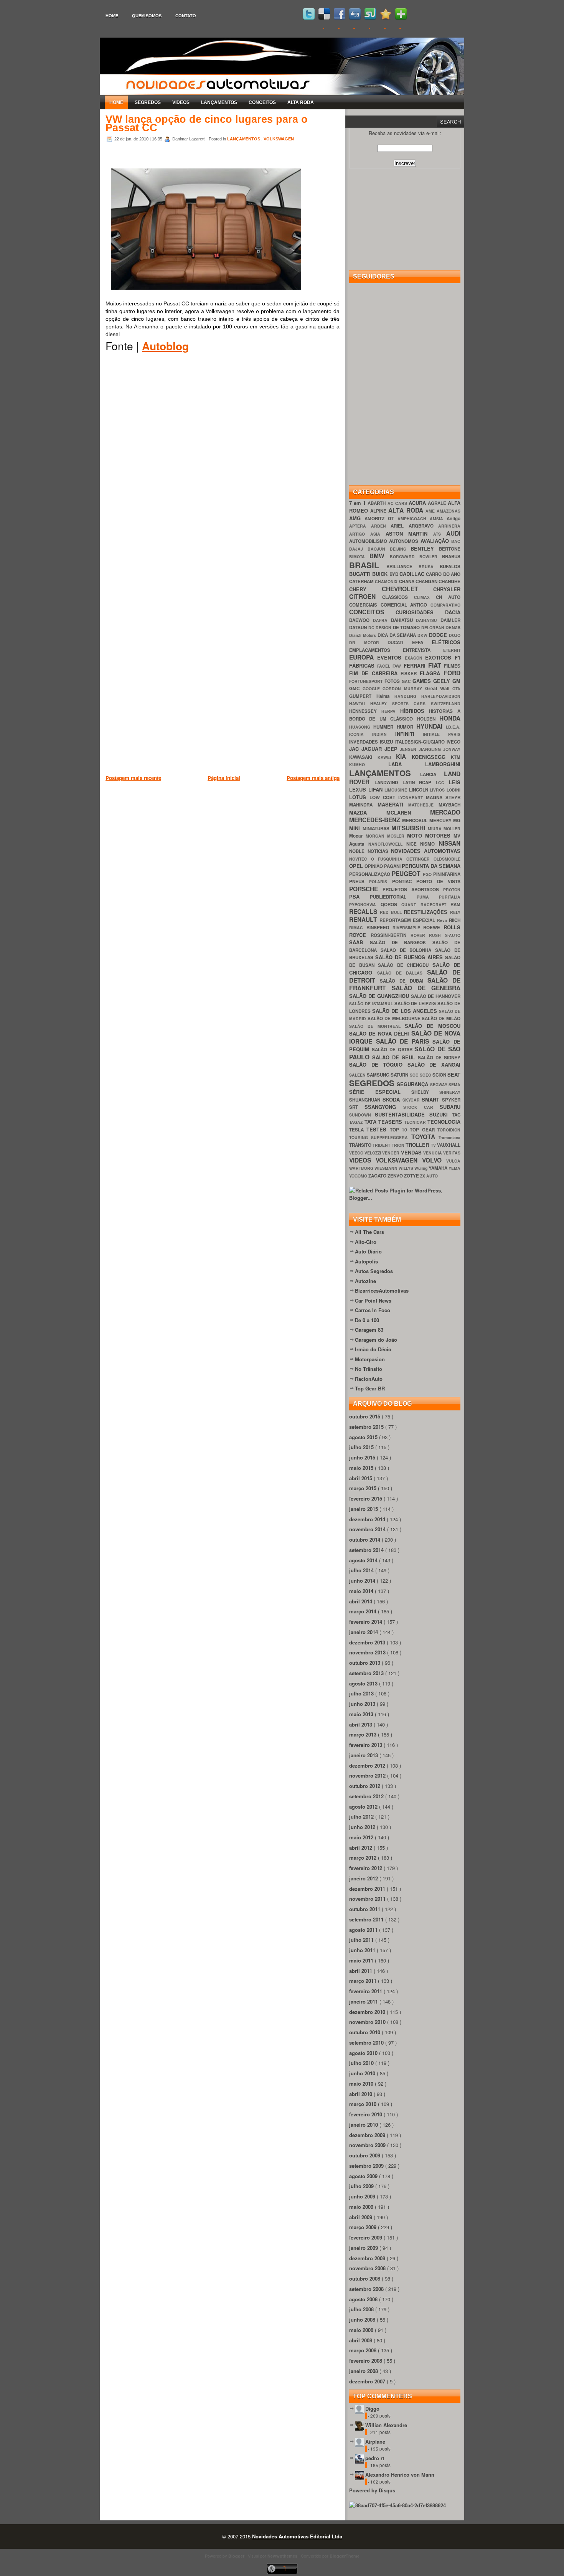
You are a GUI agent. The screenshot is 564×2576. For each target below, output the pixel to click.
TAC (456, 1115)
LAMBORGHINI (443, 764)
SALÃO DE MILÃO (441, 1018)
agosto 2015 (364, 1437)
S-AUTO (453, 935)
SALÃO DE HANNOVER (436, 996)
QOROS (391, 905)
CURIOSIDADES (420, 612)
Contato (186, 16)
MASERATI (393, 804)
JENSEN (409, 749)
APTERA (360, 526)
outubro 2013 (365, 1663)
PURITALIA (450, 897)
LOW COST (384, 797)
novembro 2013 (368, 1652)
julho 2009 (362, 2186)
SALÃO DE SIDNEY (439, 1058)
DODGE (439, 635)
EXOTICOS (440, 657)
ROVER (420, 935)
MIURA (436, 829)
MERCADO (445, 812)
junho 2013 (363, 1704)
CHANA (407, 581)
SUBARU (450, 1107)
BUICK (381, 574)
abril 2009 (361, 2217)
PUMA (428, 897)
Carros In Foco (373, 1310)
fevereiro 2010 (366, 2114)
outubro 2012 (365, 1786)
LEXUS (359, 789)
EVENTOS (391, 657)
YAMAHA (439, 1168)
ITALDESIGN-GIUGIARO (421, 742)
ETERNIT (452, 650)
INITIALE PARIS (442, 734)
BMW (379, 556)
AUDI (453, 533)
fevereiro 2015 (366, 1498)
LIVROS (438, 790)
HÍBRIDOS (415, 711)
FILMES (452, 666)
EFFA (422, 642)
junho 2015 (363, 1457)
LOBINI (454, 790)
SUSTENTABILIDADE (402, 1114)
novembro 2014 (368, 1529)
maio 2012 (362, 1837)
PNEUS (359, 881)
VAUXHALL (449, 1145)
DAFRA (382, 620)
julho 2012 (362, 1817)
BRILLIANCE (402, 566)
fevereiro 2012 (366, 1868)
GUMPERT (363, 696)
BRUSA (429, 566)
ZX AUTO (429, 1176)
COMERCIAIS (365, 605)
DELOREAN (434, 628)
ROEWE (433, 928)
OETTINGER (420, 859)
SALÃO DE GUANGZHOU (380, 996)
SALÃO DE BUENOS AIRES (410, 957)
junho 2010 (363, 2073)
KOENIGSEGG (431, 757)
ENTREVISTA (423, 650)
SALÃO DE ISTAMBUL (372, 1004)
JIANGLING (431, 749)
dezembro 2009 (368, 2135)
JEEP (392, 749)
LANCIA (432, 774)
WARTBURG (362, 1168)
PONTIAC (404, 881)
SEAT (454, 1074)
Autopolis (366, 1261)
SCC (415, 1075)
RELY (455, 912)
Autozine (365, 1281)
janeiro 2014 (364, 1632)
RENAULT (364, 919)
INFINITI (409, 734)
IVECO (454, 742)
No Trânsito (369, 1369)
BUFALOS (450, 566)
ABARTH (377, 503)
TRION (399, 1145)
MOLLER (452, 829)
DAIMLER (450, 620)
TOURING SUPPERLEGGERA (380, 1137)
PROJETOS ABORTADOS (413, 890)
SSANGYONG (384, 1107)
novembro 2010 (368, 2022)
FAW (398, 666)
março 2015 (364, 1488)
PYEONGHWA (365, 905)
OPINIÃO (374, 866)
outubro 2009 (365, 2155)
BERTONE (450, 549)
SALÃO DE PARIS (404, 1041)
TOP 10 (400, 1130)
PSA (360, 896)
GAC (407, 681)
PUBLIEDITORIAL (393, 897)
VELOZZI (373, 1153)
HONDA (450, 718)
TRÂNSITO (361, 1145)
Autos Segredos (374, 1271)
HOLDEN (428, 719)
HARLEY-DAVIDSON (441, 696)
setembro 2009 (367, 2166)
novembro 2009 (368, 2145)
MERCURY (441, 820)
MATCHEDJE (423, 805)
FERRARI (416, 665)
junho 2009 (363, 2196)
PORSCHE (366, 889)
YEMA (454, 1168)
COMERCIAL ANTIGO (406, 605)
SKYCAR (412, 1100)
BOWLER (431, 557)
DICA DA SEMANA (398, 635)
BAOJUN (379, 549)
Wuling (421, 1168)
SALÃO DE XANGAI (434, 1065)
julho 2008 (362, 2309)
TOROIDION (449, 1130)
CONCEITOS (262, 102)
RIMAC (358, 928)
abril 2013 (361, 1724)
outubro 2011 (365, 1909)
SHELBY (425, 1092)
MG (457, 820)
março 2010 (364, 2104)
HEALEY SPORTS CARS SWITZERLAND (415, 703)
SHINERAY (450, 1092)
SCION (440, 1075)
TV (434, 1145)
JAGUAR (373, 749)
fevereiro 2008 (366, 2361)
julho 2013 (362, 1693)
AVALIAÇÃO (436, 541)
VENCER (391, 1153)
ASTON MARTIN (410, 534)
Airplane (375, 2442)
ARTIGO (360, 534)
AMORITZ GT (381, 519)
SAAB (360, 942)
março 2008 (364, 2350)
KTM (456, 757)
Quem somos (147, 16)
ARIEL (400, 526)
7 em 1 (358, 503)
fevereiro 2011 (366, 1991)
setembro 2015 (367, 1427)
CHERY (365, 589)
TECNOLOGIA (444, 1122)
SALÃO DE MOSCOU (433, 1026)
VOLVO (434, 1160)
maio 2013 (362, 1714)
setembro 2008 (367, 2289)
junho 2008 (363, 2320)
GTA (456, 689)
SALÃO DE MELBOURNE (395, 1018)
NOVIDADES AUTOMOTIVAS (426, 851)
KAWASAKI (363, 757)
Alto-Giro (366, 1242)
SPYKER (451, 1100)
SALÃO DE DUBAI (404, 981)
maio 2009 (362, 2207)
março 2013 (364, 1734)
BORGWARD (405, 557)
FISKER (410, 674)
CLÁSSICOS (398, 597)
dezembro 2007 (368, 2381)
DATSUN (359, 628)
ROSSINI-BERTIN (391, 935)
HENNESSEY (365, 711)
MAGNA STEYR (443, 797)
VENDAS (412, 1152)
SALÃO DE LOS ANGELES (406, 1011)
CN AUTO (448, 597)
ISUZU (387, 742)
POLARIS (380, 881)
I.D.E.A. (453, 727)
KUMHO (369, 764)
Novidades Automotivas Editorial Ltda (297, 2536)
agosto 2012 (364, 1807)
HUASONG (361, 727)
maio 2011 (362, 1960)
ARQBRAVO (424, 526)
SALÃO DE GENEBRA (426, 988)
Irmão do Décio (373, 1349)
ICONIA (361, 734)
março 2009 (364, 2227)
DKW (423, 635)
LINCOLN (420, 790)
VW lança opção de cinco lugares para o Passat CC (207, 124)
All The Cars (369, 1232)
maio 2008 (362, 2330)
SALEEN (358, 1075)
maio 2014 (362, 1591)
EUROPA (363, 657)
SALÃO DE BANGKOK (401, 942)
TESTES (378, 1129)
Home (112, 16)
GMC (356, 689)
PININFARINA (447, 874)
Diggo (372, 2409)
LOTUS (359, 797)
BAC (456, 541)
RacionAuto (369, 1379)
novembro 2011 (368, 1899)
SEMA (454, 1084)
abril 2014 (361, 1601)
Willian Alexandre (386, 2425)
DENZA (453, 628)
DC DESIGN (381, 628)
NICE (413, 844)
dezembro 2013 (368, 1642)
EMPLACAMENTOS (376, 650)
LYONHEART (412, 797)
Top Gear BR (370, 1388)
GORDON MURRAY (404, 689)
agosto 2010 (364, 2053)
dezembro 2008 (368, 2258)
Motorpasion (370, 1359)
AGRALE (438, 503)
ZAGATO (378, 1176)
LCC (442, 783)
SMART (432, 1099)
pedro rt (375, 2458)
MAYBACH (449, 805)
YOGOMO (359, 1176)
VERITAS (452, 1153)
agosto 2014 (364, 1560)
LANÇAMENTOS (219, 102)
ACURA (418, 503)
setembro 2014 (367, 1550)
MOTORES (439, 835)
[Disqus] (223, 469)
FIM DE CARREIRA (375, 673)
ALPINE (379, 511)
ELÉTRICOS (446, 642)
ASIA (378, 534)
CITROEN (366, 596)
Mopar (357, 836)
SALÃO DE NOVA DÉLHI (380, 1033)
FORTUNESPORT (367, 681)
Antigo (454, 519)
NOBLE (358, 851)
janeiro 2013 (364, 1755)
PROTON (452, 890)
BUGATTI (361, 574)
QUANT (411, 905)
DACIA (453, 612)
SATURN (400, 1075)
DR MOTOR (368, 642)
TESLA (358, 1130)
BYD (394, 574)
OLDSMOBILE (447, 859)
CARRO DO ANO (443, 574)
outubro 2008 (365, 2278)
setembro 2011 (367, 1919)
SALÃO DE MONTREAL (377, 1026)
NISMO (429, 844)
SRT (357, 1107)
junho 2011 (363, 1950)
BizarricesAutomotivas (382, 1290)
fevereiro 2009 (366, 2237)
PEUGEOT (407, 873)
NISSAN (449, 843)
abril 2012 (361, 1848)
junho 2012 (363, 1827)
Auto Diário (368, 1251)
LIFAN (377, 789)
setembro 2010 (367, 2042)
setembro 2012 (367, 1796)
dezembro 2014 (368, 1519)
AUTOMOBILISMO (369, 541)
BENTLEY (425, 548)
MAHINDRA (363, 805)
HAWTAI (360, 703)
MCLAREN (408, 812)
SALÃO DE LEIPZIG (416, 1004)
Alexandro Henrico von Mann (400, 2475)
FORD (452, 673)
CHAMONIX (387, 581)
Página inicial (224, 778)
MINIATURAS (377, 829)
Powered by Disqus (372, 2490)
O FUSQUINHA (389, 859)
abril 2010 (361, 2094)
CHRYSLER (447, 589)
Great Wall (439, 689)
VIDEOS (181, 102)
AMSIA (438, 519)
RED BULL (392, 912)
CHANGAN (427, 581)
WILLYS (407, 1168)
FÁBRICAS (363, 665)
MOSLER (397, 836)
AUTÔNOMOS (405, 541)
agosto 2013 (364, 1683)
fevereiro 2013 (366, 1745)
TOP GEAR (424, 1130)
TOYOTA (425, 1137)
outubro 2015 (365, 1416)
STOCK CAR (422, 1107)
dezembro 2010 (368, 2012)
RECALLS (364, 911)
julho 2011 (362, 1940)
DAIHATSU (428, 620)
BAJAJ (358, 549)
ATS (440, 534)
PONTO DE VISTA (438, 881)
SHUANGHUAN (366, 1100)
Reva (443, 920)
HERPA (391, 711)
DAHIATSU (404, 620)
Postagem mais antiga (313, 778)
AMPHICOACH (414, 519)
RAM (455, 905)
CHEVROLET (408, 589)
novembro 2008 (368, 2268)
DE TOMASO (407, 628)
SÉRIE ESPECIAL (380, 1092)
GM (456, 681)
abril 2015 (361, 1478)
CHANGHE (449, 581)
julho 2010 (362, 2063)
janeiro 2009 (364, 2248)
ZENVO (396, 1176)
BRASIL (368, 565)
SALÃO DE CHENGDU (405, 965)
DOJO (455, 635)
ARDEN (381, 526)
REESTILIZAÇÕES (427, 912)
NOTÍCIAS (379, 851)
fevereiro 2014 (366, 1622)
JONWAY (452, 749)
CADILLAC (413, 574)
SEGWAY (439, 1084)
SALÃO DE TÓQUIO (378, 1065)
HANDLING (408, 696)
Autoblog (165, 346)
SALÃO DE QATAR (393, 1050)
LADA (407, 764)
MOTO (416, 835)
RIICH (455, 920)
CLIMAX (425, 597)
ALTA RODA (301, 102)
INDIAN (384, 734)
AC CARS (398, 503)
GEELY (443, 681)
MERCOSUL (416, 820)
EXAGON (415, 658)
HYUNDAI (431, 726)
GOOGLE (373, 689)
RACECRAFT (436, 905)
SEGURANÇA (413, 1084)
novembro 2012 (368, 1775)
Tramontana (449, 1137)
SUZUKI (441, 1114)
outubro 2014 (365, 1539)
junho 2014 (363, 1581)
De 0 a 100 (367, 1320)
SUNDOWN (362, 1115)
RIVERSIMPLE (408, 928)
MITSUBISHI (410, 828)
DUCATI (400, 642)
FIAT (436, 665)
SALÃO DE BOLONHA (408, 950)
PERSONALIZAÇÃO (370, 874)
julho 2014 (362, 1570)
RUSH (437, 935)
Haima (386, 696)
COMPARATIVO (445, 605)
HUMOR (407, 727)
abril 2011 (361, 1971)
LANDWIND (388, 783)
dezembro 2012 (368, 1765)
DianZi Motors (363, 635)
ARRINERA (449, 526)
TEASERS (391, 1122)
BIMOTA (359, 557)
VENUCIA (433, 1153)
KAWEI (387, 757)
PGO (428, 874)
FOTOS (393, 681)
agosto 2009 (364, 2176)
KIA (404, 756)
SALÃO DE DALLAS (402, 973)
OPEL (357, 866)
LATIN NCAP (419, 783)
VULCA (453, 1161)
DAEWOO (361, 620)
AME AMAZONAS (443, 511)
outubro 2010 (365, 2032)
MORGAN (376, 836)
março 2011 (364, 1981)
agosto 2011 (364, 1930)
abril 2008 (361, 2340)
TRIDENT (382, 1145)
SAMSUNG (379, 1075)
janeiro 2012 (364, 1878)
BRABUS (451, 557)
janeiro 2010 (364, 2125)
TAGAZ (357, 1122)
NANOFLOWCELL (387, 844)
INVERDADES (364, 742)
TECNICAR (416, 1122)
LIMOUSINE (397, 790)
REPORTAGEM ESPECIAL (408, 920)
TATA (372, 1122)
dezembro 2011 (368, 1889)
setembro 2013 (367, 1673)
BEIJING (400, 549)
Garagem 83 (369, 1330)
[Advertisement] (245, 822)
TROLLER (418, 1145)
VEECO (357, 1153)
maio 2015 (362, 1468)
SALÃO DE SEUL (395, 1057)
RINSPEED (379, 928)
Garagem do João (376, 1340)
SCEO (426, 1075)
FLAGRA (432, 673)
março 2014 (364, 1611)
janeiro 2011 (364, 2001)
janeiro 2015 (364, 1509)
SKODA (392, 1099)
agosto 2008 (364, 2299)
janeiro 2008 (364, 2371)
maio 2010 (362, 2084)
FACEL (385, 666)
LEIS (455, 782)
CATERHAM (362, 581)
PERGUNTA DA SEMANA (431, 866)
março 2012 (364, 1858)
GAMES (423, 681)
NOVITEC (360, 859)
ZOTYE (412, 1176)
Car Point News (373, 1300)
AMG (357, 518)
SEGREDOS (148, 102)
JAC (355, 749)
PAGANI (393, 866)
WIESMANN (387, 1168)
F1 (458, 657)
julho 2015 (362, 1447)
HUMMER (385, 727)
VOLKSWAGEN (279, 139)
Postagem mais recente (133, 778)
